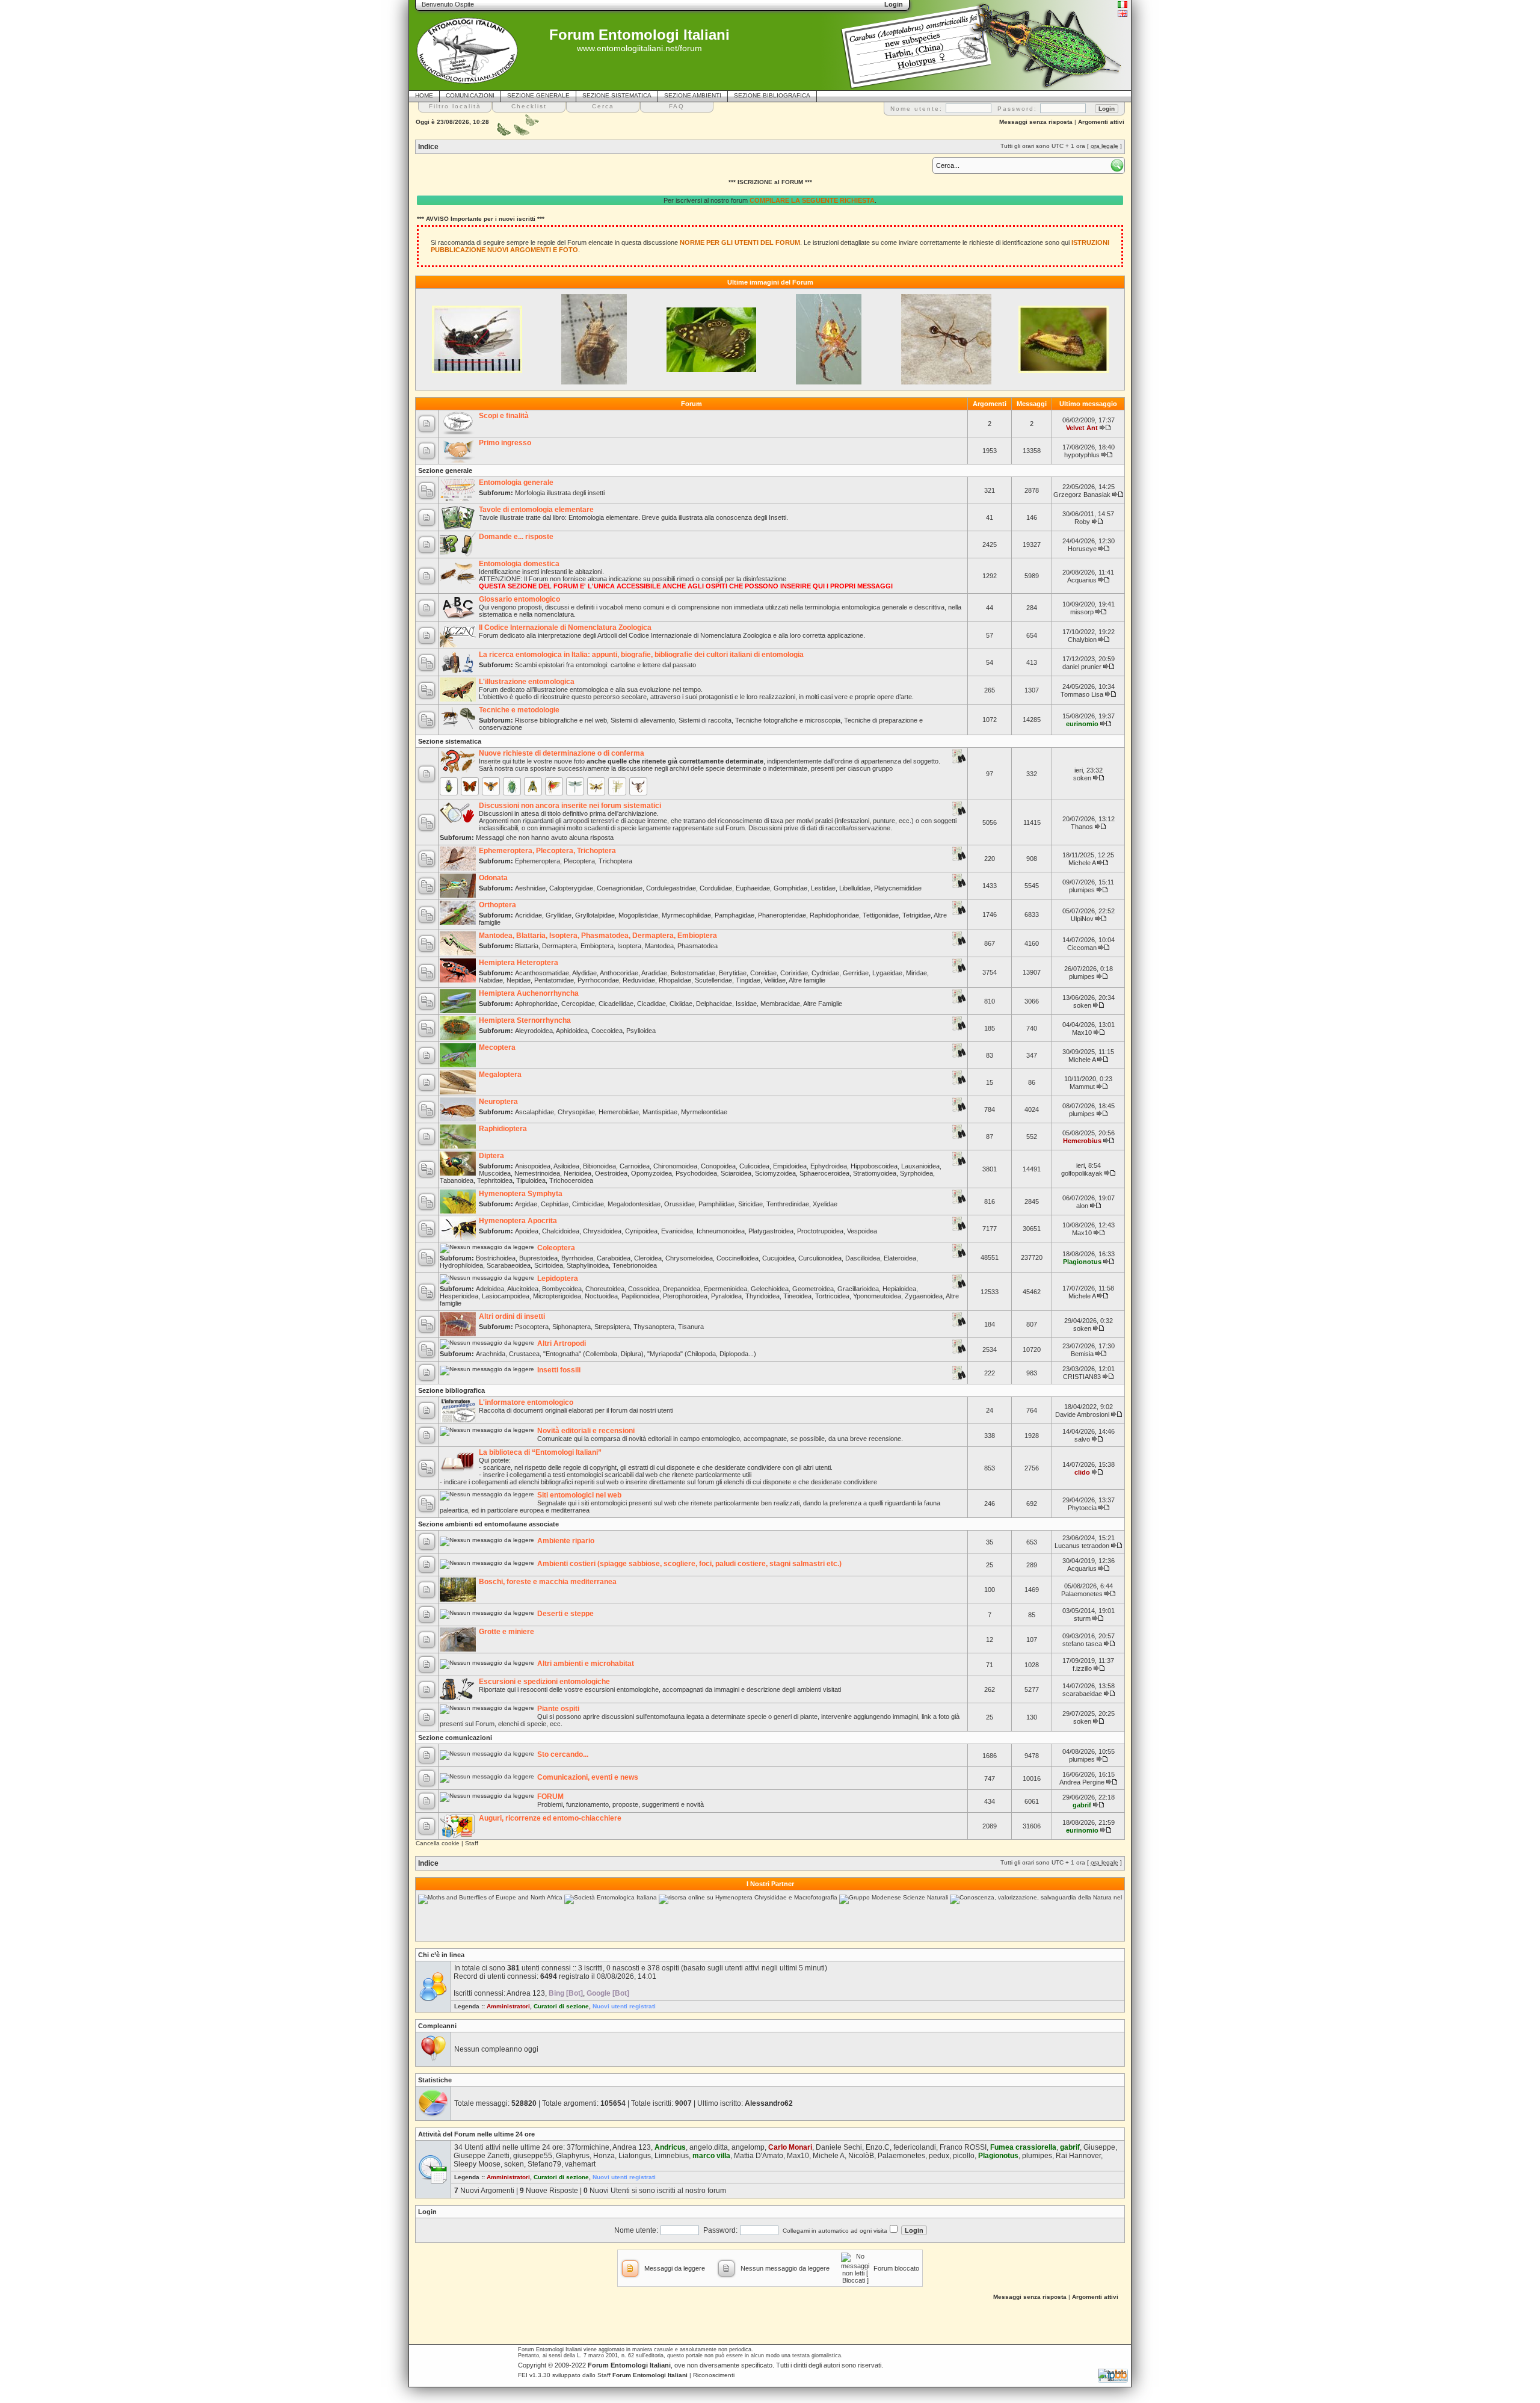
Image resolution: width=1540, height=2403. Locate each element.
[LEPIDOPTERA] (470, 786)
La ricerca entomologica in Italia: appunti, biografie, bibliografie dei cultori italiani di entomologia (641, 655)
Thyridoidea (762, 1296)
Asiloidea (566, 1166)
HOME (424, 95)
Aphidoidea (572, 1031)
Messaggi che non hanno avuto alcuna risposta (545, 838)
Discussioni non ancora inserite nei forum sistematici (570, 806)
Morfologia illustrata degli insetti (560, 493)
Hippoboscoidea (874, 1166)
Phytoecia (1082, 1508)
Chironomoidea (675, 1166)
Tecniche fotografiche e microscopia (788, 720)
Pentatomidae (554, 980)
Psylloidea (641, 1031)
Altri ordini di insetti (512, 1316)
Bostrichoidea (496, 1258)
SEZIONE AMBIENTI (693, 95)
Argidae (526, 1204)
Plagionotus (1082, 1262)
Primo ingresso (505, 443)
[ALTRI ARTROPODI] (638, 786)
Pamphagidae (735, 915)
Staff (472, 1843)
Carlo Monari (790, 2147)
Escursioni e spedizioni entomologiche (544, 1682)
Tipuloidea (531, 1180)
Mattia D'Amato (759, 2156)
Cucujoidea (778, 1258)
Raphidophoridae (834, 915)
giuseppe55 (533, 2156)
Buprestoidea (538, 1258)
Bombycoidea (562, 1289)
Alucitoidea (523, 1289)
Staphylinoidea (588, 1265)
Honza (604, 2156)
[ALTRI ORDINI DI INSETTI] (617, 786)
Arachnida (491, 1354)
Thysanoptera (654, 1327)
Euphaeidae (753, 888)
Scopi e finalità (504, 416)
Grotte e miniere (507, 1632)
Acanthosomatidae (542, 973)
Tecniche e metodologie (519, 710)
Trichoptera (615, 861)
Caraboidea (614, 1258)
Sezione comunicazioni (455, 1738)
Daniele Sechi (839, 2147)
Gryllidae (559, 915)
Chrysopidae (576, 1112)
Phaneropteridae (782, 915)
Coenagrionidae (620, 888)
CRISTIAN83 (1082, 1377)
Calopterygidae (571, 888)
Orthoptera (497, 905)
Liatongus (635, 2156)
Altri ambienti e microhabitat (586, 1664)
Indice (428, 147)
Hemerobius (1082, 1141)
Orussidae (679, 1204)
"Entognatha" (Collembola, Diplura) (593, 1354)
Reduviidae (639, 980)
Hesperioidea (459, 1296)
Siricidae (750, 1204)
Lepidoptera (558, 1279)
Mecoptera (497, 1047)
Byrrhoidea (577, 1258)
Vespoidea (862, 1231)
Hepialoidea (899, 1289)
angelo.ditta (709, 2147)
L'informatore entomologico (526, 1402)
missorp (1082, 612)
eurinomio (1082, 724)
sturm (1082, 1618)
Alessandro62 (769, 2103)
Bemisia (1082, 1354)
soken (1082, 778)
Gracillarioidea (858, 1289)
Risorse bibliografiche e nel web (561, 720)
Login (427, 2212)
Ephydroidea (829, 1166)
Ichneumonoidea (721, 1231)
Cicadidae (651, 1004)
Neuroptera (498, 1102)
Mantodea (659, 946)
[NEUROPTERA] (596, 786)
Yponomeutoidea (877, 1296)
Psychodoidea (696, 1173)
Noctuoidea (601, 1296)
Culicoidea (754, 1166)
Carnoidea (635, 1166)
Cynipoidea (641, 1231)
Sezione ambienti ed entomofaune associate (488, 1524)
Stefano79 (544, 2164)
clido (1082, 1472)
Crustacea (524, 1354)
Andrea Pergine (1082, 1782)
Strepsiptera (612, 1327)
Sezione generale (445, 470)
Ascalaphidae (534, 1112)
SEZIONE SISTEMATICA (617, 95)
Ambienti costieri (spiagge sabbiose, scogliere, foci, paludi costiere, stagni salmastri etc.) (689, 1564)
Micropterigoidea (557, 1296)
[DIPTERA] (533, 786)
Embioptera (597, 946)
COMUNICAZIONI (470, 95)
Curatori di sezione (561, 2006)
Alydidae (584, 973)
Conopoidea (718, 1166)
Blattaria (527, 946)
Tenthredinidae (788, 1204)
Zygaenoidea (924, 1296)
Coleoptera (556, 1248)
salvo (1082, 1439)
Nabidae (491, 980)
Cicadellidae (616, 1004)
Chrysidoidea (602, 1231)
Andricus (670, 2147)
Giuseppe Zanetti (482, 2156)
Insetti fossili (559, 1370)
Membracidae (780, 1004)
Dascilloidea (863, 1258)
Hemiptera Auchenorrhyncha (529, 993)
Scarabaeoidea (509, 1265)
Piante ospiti (558, 1709)
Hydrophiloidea (461, 1265)
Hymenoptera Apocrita (518, 1221)
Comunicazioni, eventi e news (588, 1777)
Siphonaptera (571, 1327)
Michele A (1082, 863)
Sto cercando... (563, 1754)
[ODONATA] (575, 786)
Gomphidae (790, 888)
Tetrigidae (916, 915)
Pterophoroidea (685, 1296)
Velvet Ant (1082, 428)
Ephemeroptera (537, 861)
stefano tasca (1082, 1644)
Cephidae (555, 1204)
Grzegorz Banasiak (1082, 495)
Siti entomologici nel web (579, 1495)
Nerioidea (577, 1173)
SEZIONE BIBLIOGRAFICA (772, 95)
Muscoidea (495, 1173)
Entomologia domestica (519, 564)
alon (1082, 1206)
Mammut (1082, 1087)
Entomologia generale (516, 483)
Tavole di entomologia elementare (536, 510)
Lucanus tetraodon (1082, 1546)
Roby (1082, 522)
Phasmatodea (698, 946)
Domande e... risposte (516, 537)
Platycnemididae (898, 888)
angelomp (748, 2147)
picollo (964, 2156)
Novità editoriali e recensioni (586, 1431)
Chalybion (1082, 640)
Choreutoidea (605, 1289)
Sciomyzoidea (775, 1173)
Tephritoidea (495, 1180)
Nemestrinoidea (537, 1173)
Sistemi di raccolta (705, 720)
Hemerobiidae (619, 1112)
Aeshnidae (530, 888)
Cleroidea (648, 1258)
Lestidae (823, 888)
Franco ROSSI (963, 2147)
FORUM (550, 1797)
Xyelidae (825, 1204)
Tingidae (748, 980)
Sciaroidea (736, 1173)
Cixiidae (681, 1004)
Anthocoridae (619, 973)
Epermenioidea (725, 1289)
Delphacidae (714, 1004)
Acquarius (1082, 580)
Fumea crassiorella (1023, 2147)
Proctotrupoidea (820, 1231)
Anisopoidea (533, 1166)
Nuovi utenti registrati (624, 2006)
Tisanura (691, 1327)
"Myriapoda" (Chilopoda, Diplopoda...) (702, 1354)
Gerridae (856, 973)
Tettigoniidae (881, 915)
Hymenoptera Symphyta (521, 1194)
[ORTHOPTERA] (554, 786)
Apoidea (527, 1231)
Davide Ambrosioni (1082, 1414)
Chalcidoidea (561, 1231)
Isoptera (629, 946)
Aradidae (654, 973)
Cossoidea (644, 1289)
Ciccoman (1082, 948)
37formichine (588, 2147)
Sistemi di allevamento (643, 720)
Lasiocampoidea (506, 1296)
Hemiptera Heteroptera (519, 963)
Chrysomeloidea (689, 1258)
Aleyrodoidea (534, 1031)
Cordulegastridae (671, 888)
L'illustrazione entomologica (527, 682)
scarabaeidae (1082, 1694)
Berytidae (733, 973)
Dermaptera (559, 946)
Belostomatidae (693, 973)
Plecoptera (579, 861)
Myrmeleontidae (704, 1112)
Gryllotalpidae (595, 915)
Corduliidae (716, 888)
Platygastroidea (771, 1231)
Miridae (916, 973)
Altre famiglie (807, 980)
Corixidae (794, 973)
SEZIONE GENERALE (538, 95)
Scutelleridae (713, 980)
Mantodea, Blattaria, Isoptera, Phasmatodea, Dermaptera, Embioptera (598, 936)
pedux (939, 2156)
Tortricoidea (832, 1296)
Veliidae (775, 980)
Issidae (746, 1004)
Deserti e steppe (565, 1614)
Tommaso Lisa (1082, 694)
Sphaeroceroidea (824, 1173)
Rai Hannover (1078, 2156)
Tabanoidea (457, 1180)
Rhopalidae (675, 980)
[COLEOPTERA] (449, 786)
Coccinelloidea (738, 1258)
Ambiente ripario (566, 1541)
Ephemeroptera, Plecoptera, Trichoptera (547, 851)
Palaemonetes (1082, 1594)
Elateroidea (900, 1258)
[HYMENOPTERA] (491, 786)
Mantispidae (660, 1112)
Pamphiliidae (716, 1204)
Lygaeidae (887, 973)
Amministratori (508, 2006)
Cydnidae (825, 973)
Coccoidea (607, 1031)
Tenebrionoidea (635, 1265)
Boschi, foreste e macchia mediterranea (548, 1582)
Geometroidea (813, 1289)
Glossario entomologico (519, 599)
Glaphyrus (573, 2156)
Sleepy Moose (477, 2164)
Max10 (1082, 1032)
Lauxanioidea (920, 1166)
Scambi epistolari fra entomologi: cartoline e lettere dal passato (605, 665)
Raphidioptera (503, 1129)
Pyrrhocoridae (598, 980)
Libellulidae (855, 888)
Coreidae (763, 973)
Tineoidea (797, 1296)
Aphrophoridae (536, 1004)
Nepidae (519, 980)
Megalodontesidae (634, 1204)
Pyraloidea (726, 1296)
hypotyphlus (1082, 455)
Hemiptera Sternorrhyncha (525, 1020)
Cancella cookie (438, 1843)
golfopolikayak (1082, 1173)
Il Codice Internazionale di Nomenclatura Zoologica (565, 628)
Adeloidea (490, 1289)
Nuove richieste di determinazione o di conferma (562, 753)
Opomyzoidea (651, 1173)
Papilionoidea (640, 1296)
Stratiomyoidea (875, 1173)
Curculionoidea (820, 1258)
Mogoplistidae (638, 915)
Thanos (1082, 827)
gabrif (1082, 1805)
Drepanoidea (682, 1289)
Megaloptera (500, 1075)
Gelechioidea (770, 1289)
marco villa (711, 2156)
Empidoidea (790, 1166)
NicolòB (861, 2156)
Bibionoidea (599, 1166)
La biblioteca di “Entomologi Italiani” (540, 1452)
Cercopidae (578, 1004)
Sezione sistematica (450, 741)
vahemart (580, 2164)
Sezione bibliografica (451, 1390)
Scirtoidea (549, 1265)
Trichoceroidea (571, 1180)
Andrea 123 (526, 1993)
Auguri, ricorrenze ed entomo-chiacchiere (550, 1818)
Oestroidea (611, 1173)
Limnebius (672, 2156)
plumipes (1082, 890)
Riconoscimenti (714, 2375)
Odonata (493, 878)
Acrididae (528, 915)
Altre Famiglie (823, 1004)
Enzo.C (878, 2147)
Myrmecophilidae (686, 915)
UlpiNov (1082, 919)
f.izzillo (1082, 1668)
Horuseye (1082, 549)
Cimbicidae (588, 1204)
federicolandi (915, 2147)
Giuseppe (1099, 2147)
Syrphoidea (916, 1173)
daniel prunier (1082, 667)
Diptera (491, 1156)
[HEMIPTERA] (512, 786)
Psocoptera (532, 1327)
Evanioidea (677, 1231)
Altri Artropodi (562, 1343)
